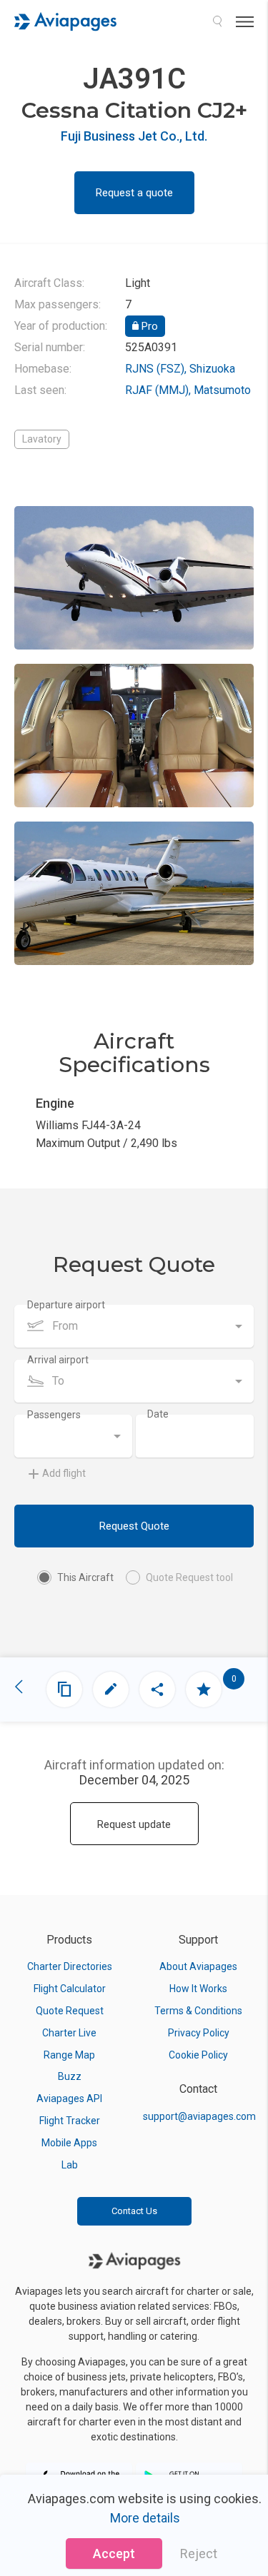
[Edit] (111, 1689)
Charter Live (69, 2033)
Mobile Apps (69, 2143)
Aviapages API (69, 2098)
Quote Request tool (189, 1577)
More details (145, 2518)
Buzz (70, 2076)
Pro (148, 326)
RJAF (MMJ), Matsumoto (188, 390)
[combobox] (134, 1326)
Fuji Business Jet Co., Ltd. (134, 136)
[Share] (157, 1689)
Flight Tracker (70, 2121)
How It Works (198, 1989)
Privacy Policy (199, 2033)
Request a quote (134, 193)
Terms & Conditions (198, 2011)
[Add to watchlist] (204, 1689)
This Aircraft (85, 1577)
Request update (134, 1824)
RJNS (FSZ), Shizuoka (180, 369)
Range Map (69, 2055)
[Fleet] (64, 1689)
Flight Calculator (70, 1989)
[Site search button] (217, 21)
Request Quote (134, 1526)
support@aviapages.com (199, 2116)
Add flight (64, 1473)
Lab (70, 2165)
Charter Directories (70, 1966)
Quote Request (70, 2011)
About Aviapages (198, 1966)
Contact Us (134, 2211)
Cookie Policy (198, 2055)
